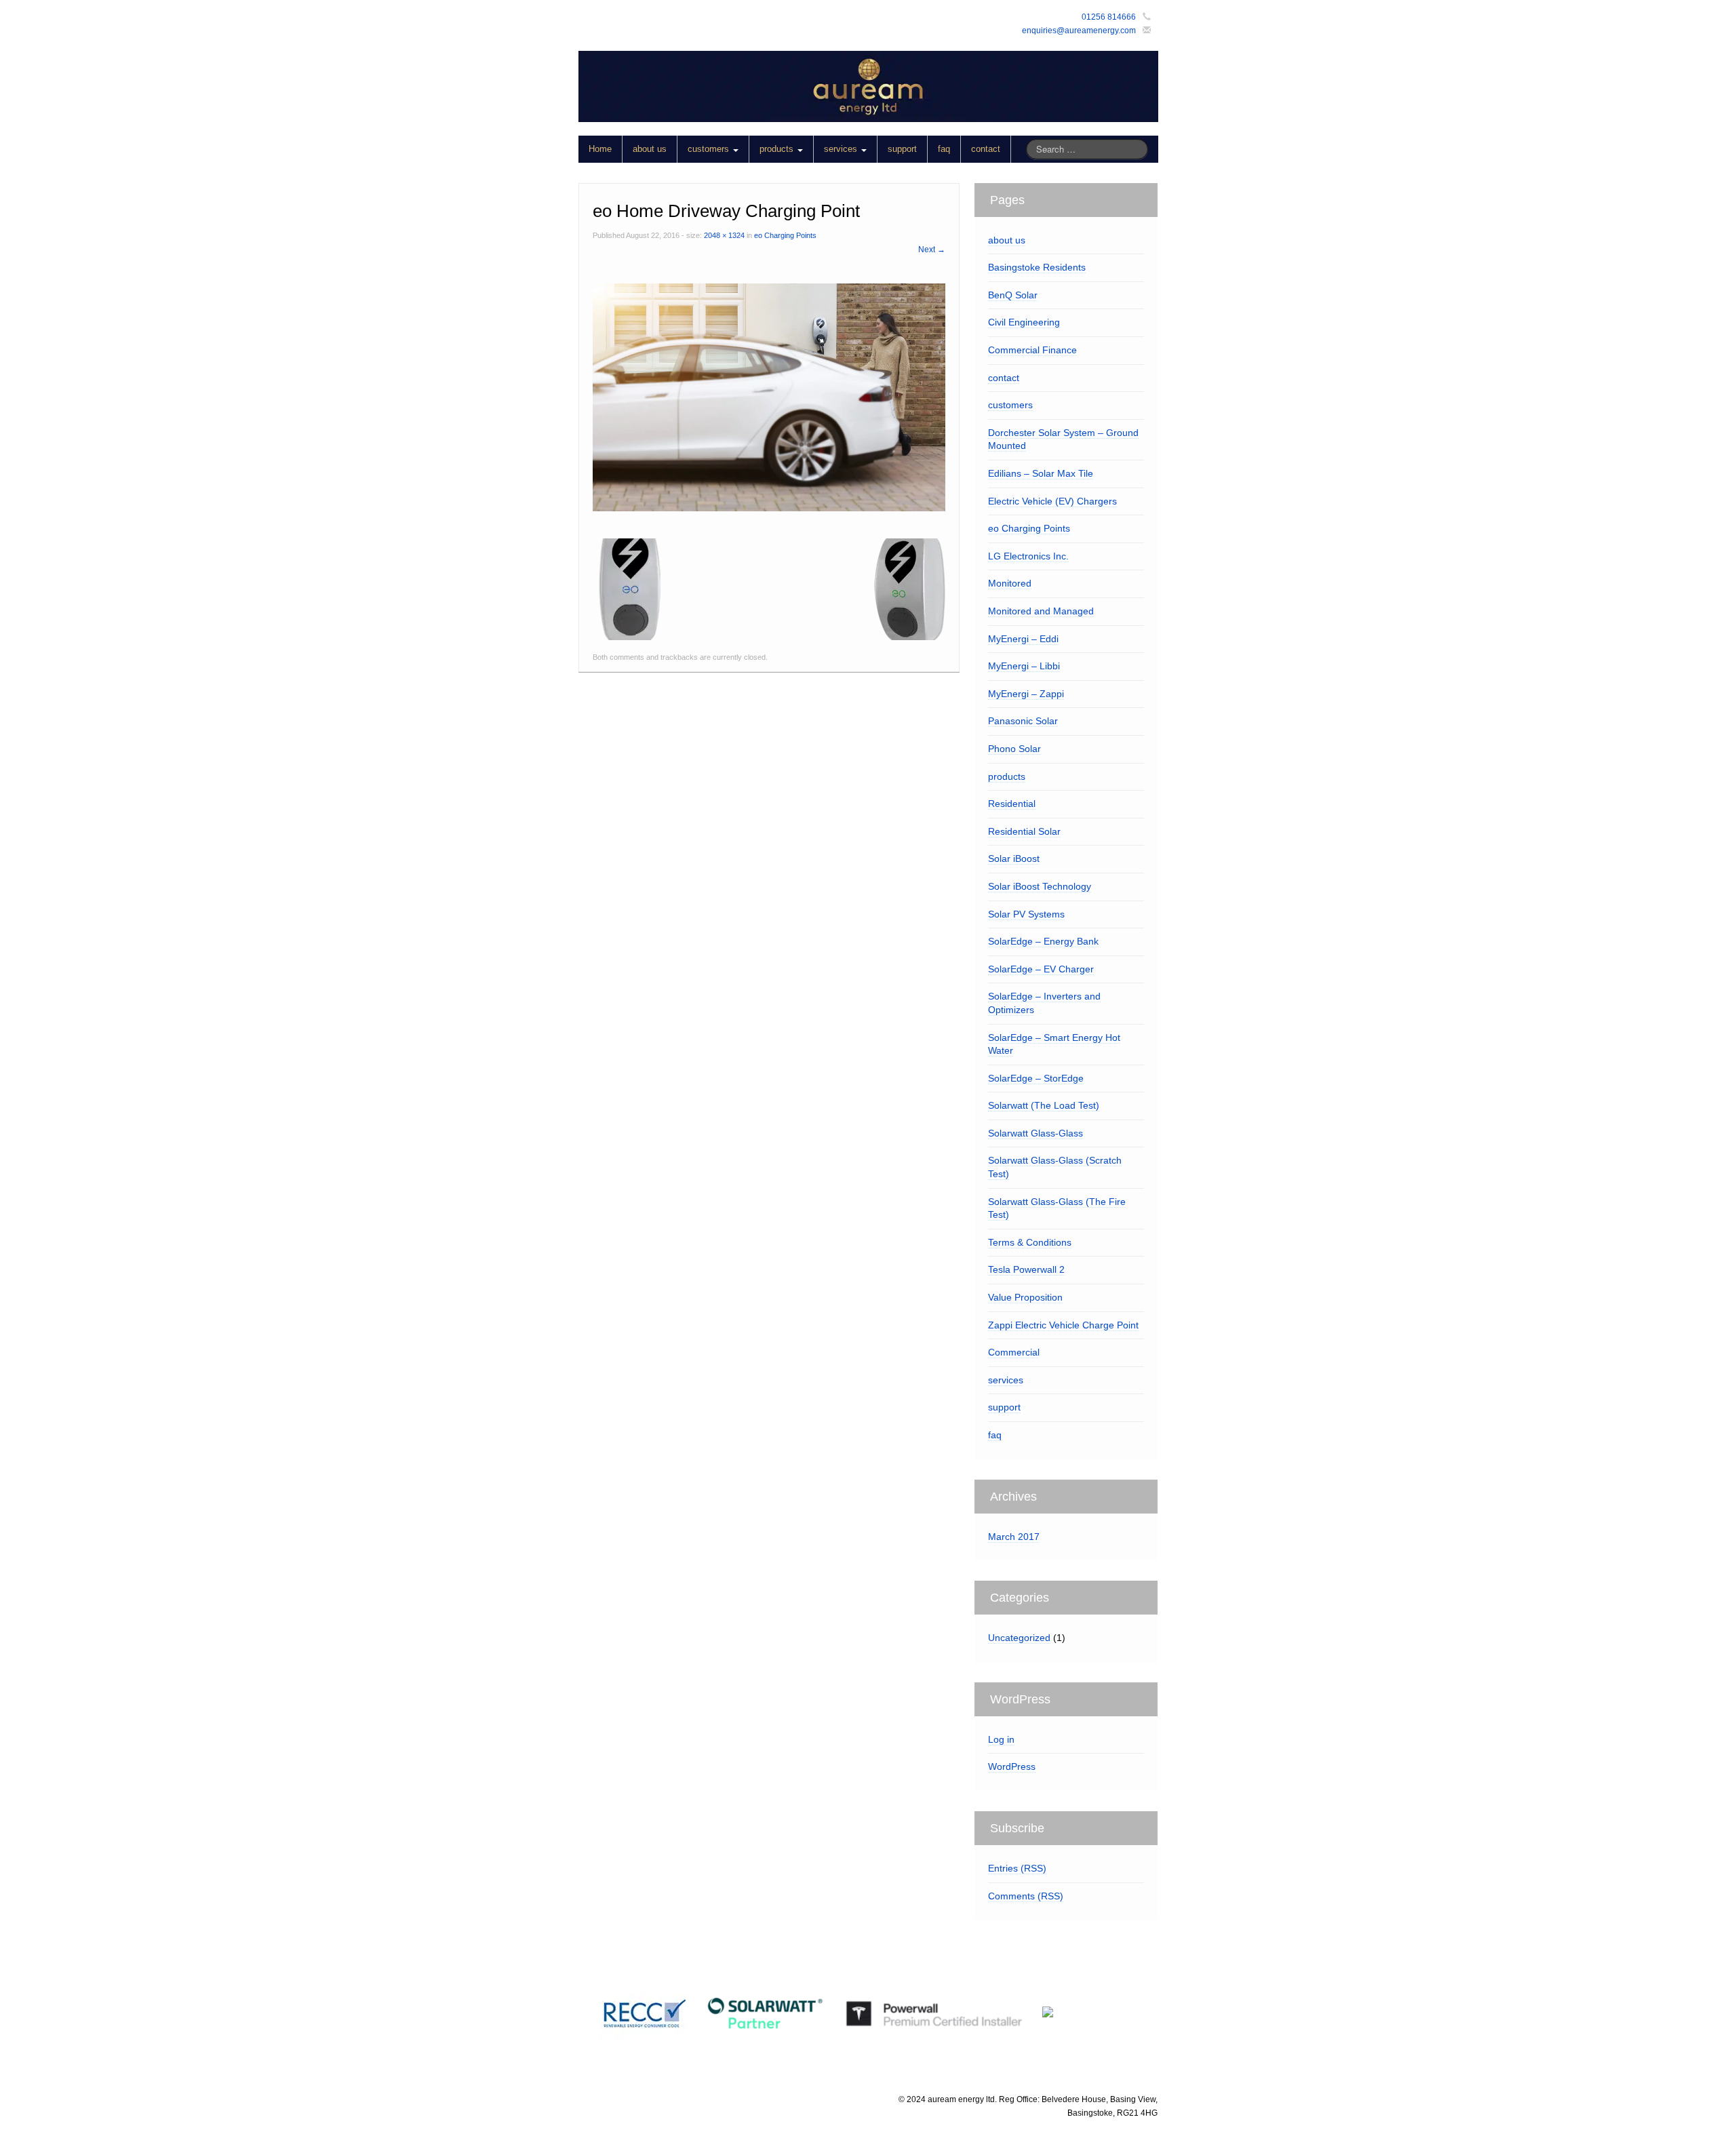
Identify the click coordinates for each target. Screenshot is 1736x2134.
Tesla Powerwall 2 (1026, 1269)
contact (986, 149)
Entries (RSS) (1017, 1868)
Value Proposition (1025, 1297)
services (842, 149)
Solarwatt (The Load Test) (1044, 1105)
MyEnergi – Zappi (1026, 694)
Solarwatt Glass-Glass (1035, 1133)
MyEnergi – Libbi (1024, 666)
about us (650, 149)
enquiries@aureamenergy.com (1079, 31)
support (902, 149)
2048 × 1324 (724, 235)
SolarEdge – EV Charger (1041, 969)
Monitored (1010, 583)
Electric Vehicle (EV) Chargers (1052, 501)
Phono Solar (1014, 749)
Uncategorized (1019, 1638)
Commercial (1014, 1352)
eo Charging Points (785, 235)
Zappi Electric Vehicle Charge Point (1063, 1325)
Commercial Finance (1032, 350)
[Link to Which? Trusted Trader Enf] (1090, 2013)
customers (710, 149)
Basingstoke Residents (1037, 267)
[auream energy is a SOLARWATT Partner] (765, 2014)
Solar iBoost (1014, 858)
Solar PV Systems (1026, 914)
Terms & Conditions (1030, 1242)
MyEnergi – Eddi (1023, 639)
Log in (1001, 1739)
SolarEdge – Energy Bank (1043, 941)
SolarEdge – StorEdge (1036, 1078)
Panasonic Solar (1023, 721)
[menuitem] (795, 149)
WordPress (1012, 1766)
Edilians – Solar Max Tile (1041, 473)
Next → (932, 250)
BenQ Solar (1013, 295)
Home (600, 149)
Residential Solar (1024, 831)
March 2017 (1014, 1537)
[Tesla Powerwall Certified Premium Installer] (933, 2013)
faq (944, 149)
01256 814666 (1109, 17)
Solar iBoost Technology (1040, 886)
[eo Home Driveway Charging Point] (769, 397)
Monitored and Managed (1041, 611)
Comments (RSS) (1026, 1896)
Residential (1012, 804)
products (778, 149)
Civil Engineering (1024, 322)
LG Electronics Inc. (1028, 556)
